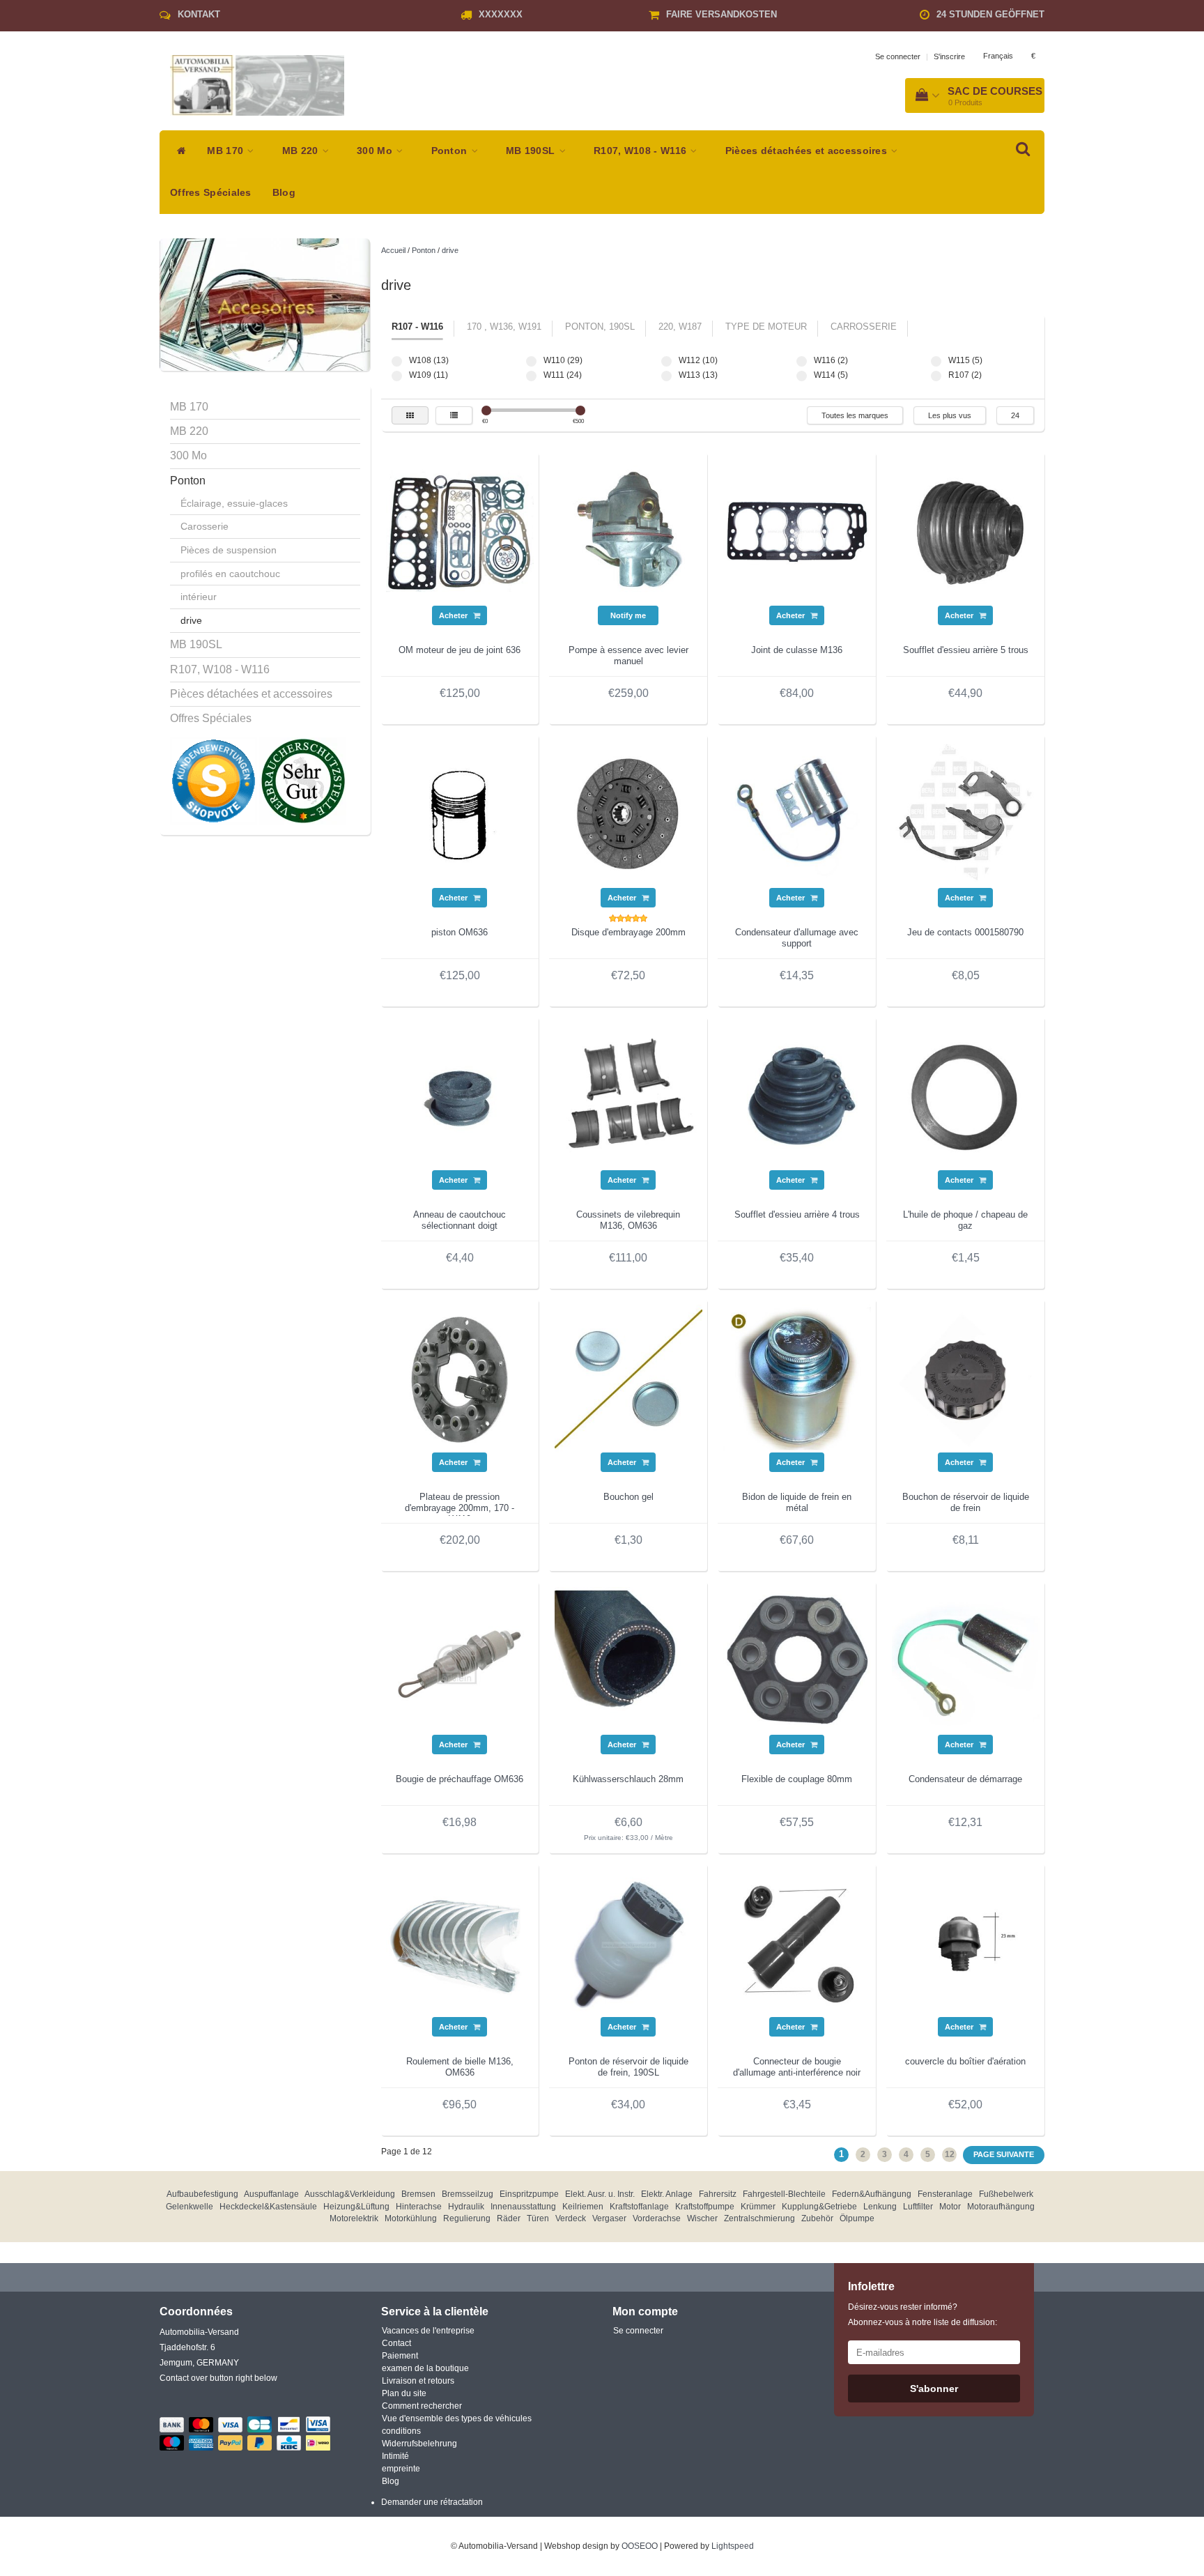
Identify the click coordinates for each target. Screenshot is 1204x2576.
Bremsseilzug (468, 2194)
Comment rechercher (422, 2406)
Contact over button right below (218, 2378)
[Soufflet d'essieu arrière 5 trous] (966, 531)
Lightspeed (733, 2546)
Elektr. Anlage (667, 2194)
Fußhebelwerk (1006, 2194)
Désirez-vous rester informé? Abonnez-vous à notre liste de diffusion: (923, 2315)
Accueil (393, 250)
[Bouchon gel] (628, 1378)
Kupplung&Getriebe (819, 2207)
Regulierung (467, 2218)
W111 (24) (531, 376)
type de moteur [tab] (766, 327)
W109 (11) (397, 376)
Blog (284, 193)
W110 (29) (531, 361)
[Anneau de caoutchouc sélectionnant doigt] (460, 1096)
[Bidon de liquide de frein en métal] (797, 1378)
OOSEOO (640, 2546)
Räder (509, 2218)
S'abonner (934, 2389)
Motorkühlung (411, 2218)
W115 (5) (936, 361)
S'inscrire (949, 56)
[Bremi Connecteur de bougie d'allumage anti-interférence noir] (797, 1942)
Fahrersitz (718, 2194)
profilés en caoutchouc (230, 574)
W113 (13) (666, 376)
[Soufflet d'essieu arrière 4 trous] (797, 1096)
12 (950, 2154)
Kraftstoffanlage (639, 2207)
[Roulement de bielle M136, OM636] (460, 1942)
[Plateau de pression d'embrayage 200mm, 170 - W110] (460, 1378)
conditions (401, 2431)
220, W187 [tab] (680, 327)
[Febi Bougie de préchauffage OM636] (460, 1660)
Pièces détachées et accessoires (808, 151)
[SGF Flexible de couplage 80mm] (797, 1660)
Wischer (702, 2218)
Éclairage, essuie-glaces (234, 503)
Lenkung (880, 2207)
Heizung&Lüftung (356, 2207)
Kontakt (199, 14)
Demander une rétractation (432, 2502)
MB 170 (226, 151)
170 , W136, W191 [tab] (504, 327)
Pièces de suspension (229, 550)
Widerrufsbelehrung (419, 2444)
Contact (396, 2343)
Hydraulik (466, 2207)
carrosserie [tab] (864, 327)
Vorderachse (657, 2218)
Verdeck (571, 2218)
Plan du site (404, 2393)
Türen (538, 2218)
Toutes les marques (855, 415)
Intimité (395, 2456)
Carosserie (204, 526)
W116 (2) (802, 361)
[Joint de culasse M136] (797, 531)
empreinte (401, 2469)
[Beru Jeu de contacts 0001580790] (966, 813)
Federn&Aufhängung (872, 2194)
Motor (950, 2207)
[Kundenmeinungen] (215, 781)
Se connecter (898, 56)
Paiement (400, 2356)
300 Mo (376, 151)
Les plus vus (950, 415)
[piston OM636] (460, 813)
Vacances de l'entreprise (428, 2331)
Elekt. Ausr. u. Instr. (600, 2194)
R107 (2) (936, 376)
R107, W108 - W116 (641, 151)
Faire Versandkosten (721, 14)
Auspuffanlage (271, 2194)
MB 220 (302, 151)
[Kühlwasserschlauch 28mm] (628, 1660)
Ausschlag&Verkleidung (350, 2194)
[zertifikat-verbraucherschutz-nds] (303, 781)
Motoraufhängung (1001, 2207)
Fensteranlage (945, 2194)
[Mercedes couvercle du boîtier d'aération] (966, 1942)
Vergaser (609, 2218)
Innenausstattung (523, 2207)
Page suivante (1004, 2154)
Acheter (454, 615)
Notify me (628, 615)
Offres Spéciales (211, 193)
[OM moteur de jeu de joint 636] (460, 531)
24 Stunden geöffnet (990, 14)
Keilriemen (583, 2207)
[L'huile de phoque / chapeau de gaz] (966, 1096)
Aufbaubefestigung (202, 2194)
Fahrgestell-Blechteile (784, 2194)
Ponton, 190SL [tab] (600, 327)
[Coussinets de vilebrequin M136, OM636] (628, 1096)
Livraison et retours (418, 2381)
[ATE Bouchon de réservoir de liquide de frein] (966, 1378)
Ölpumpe (857, 2218)
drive (191, 620)
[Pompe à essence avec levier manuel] (628, 531)
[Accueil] (178, 151)
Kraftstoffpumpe (705, 2207)
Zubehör (817, 2218)
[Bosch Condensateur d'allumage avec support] (797, 813)
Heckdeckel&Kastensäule (268, 2207)
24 (1015, 415)
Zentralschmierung (759, 2218)
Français (998, 56)
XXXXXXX (501, 14)
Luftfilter (918, 2207)
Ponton (451, 151)
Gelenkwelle (190, 2207)
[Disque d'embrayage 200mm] (628, 813)
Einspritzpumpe (529, 2194)
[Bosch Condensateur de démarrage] (966, 1660)
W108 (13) (397, 361)
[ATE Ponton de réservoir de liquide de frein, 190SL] (628, 1942)
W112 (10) (666, 361)
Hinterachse (419, 2207)
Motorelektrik (354, 2218)
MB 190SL (532, 151)
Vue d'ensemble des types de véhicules (457, 2418)
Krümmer (758, 2207)
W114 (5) (802, 376)
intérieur (199, 597)
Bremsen (418, 2194)
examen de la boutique (425, 2368)
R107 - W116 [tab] (417, 327)
